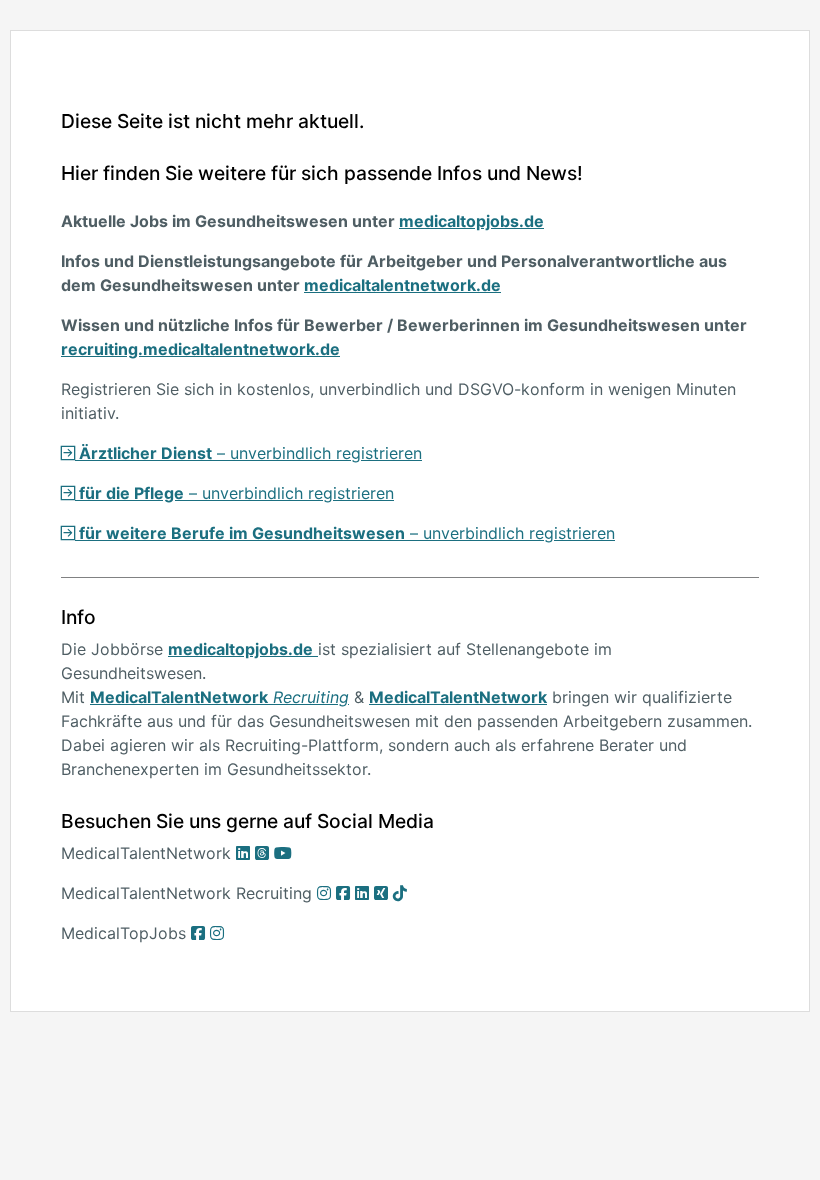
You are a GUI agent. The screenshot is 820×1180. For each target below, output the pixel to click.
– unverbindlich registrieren (248, 453)
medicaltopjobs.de (471, 221)
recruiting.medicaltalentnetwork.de (200, 349)
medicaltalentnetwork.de (402, 285)
